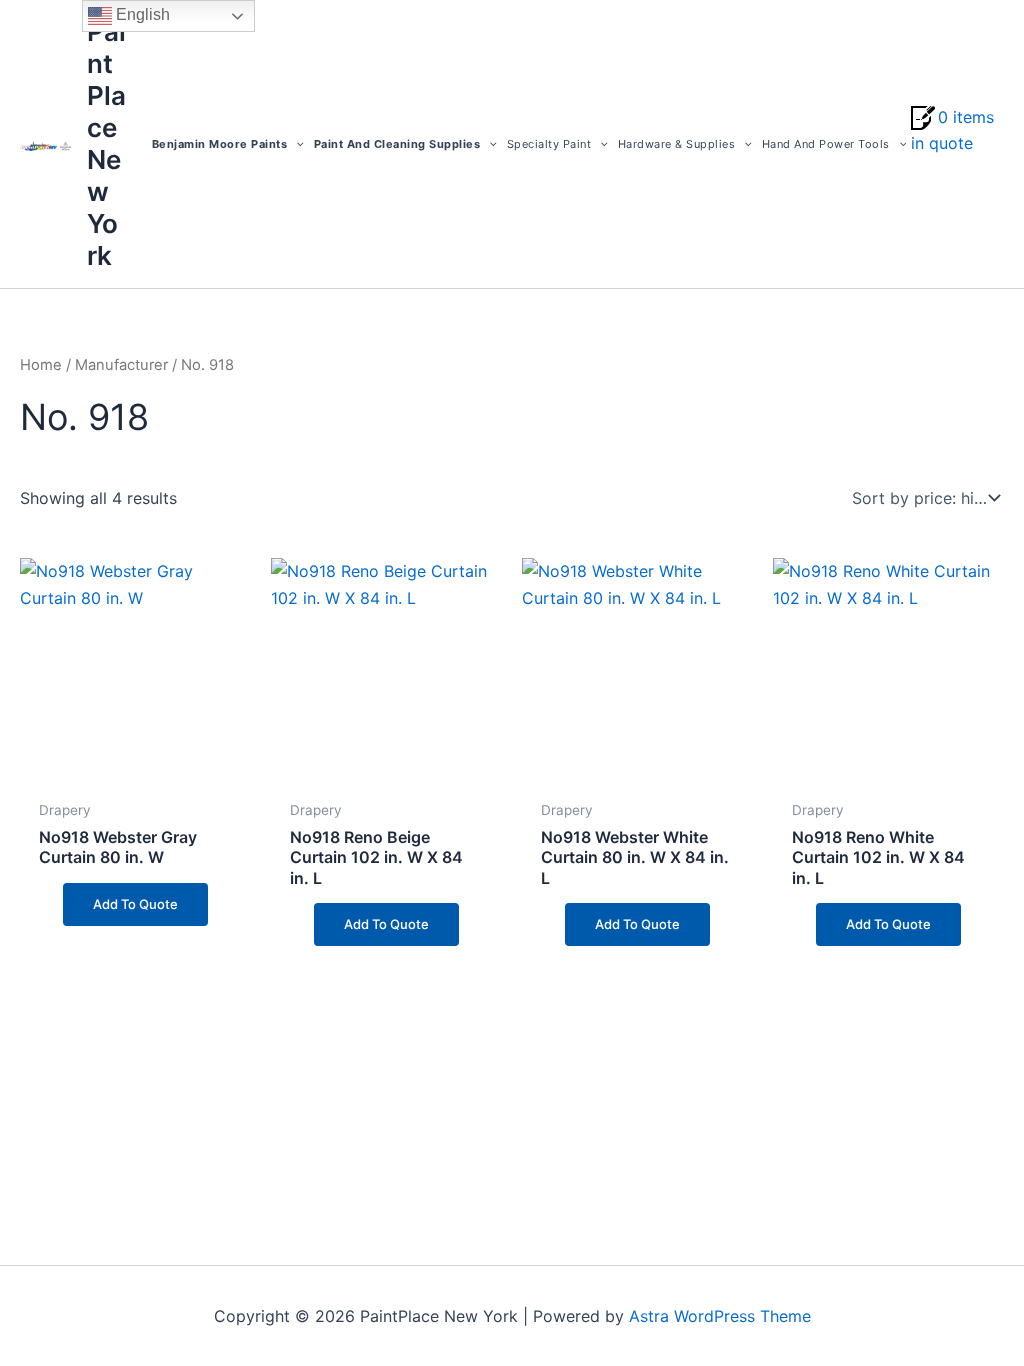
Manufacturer (121, 365)
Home (41, 365)
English (141, 14)
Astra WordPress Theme (720, 1316)
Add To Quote (135, 904)
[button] (295, 144)
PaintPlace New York (106, 143)
